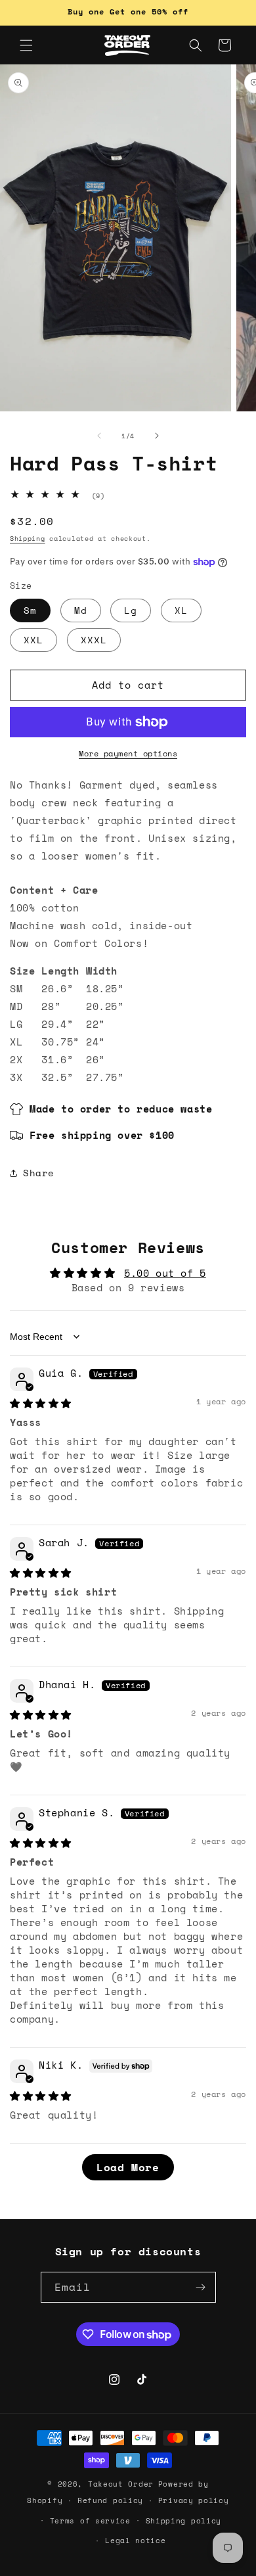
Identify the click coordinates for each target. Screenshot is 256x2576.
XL (181, 610)
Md (81, 610)
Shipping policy (184, 2521)
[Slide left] (99, 436)
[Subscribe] (201, 2287)
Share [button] (39, 1173)
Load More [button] (128, 2167)
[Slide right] (157, 436)
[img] (41, 1403)
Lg (131, 610)
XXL (33, 640)
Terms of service (90, 2521)
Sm (30, 610)
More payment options (128, 753)
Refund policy (110, 2500)
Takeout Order (121, 2484)
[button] (26, 45)
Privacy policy (194, 2500)
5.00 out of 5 (165, 1273)
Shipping (28, 539)
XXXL (94, 640)
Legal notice (135, 2541)
